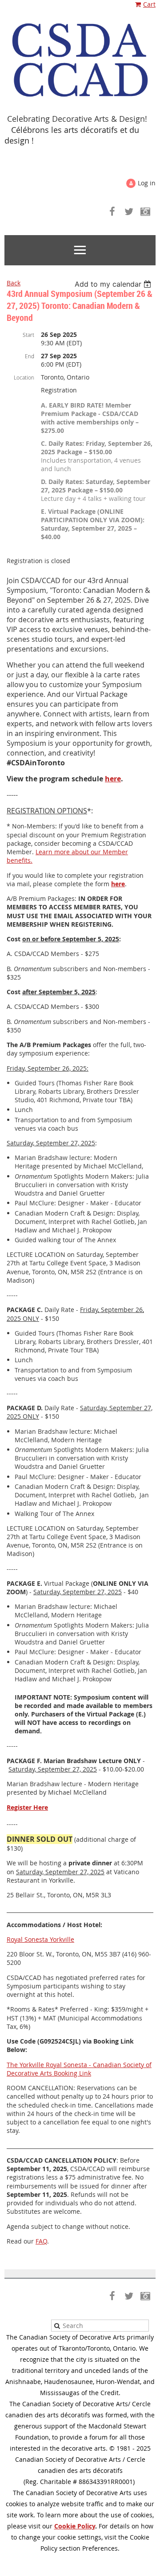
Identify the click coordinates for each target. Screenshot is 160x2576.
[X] (129, 211)
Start (28, 335)
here (113, 779)
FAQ (41, 2241)
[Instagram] (145, 211)
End (30, 356)
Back (14, 283)
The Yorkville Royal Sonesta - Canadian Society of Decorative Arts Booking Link (79, 2069)
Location (24, 377)
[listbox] (114, 284)
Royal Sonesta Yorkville (40, 1939)
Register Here (27, 1807)
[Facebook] (112, 211)
